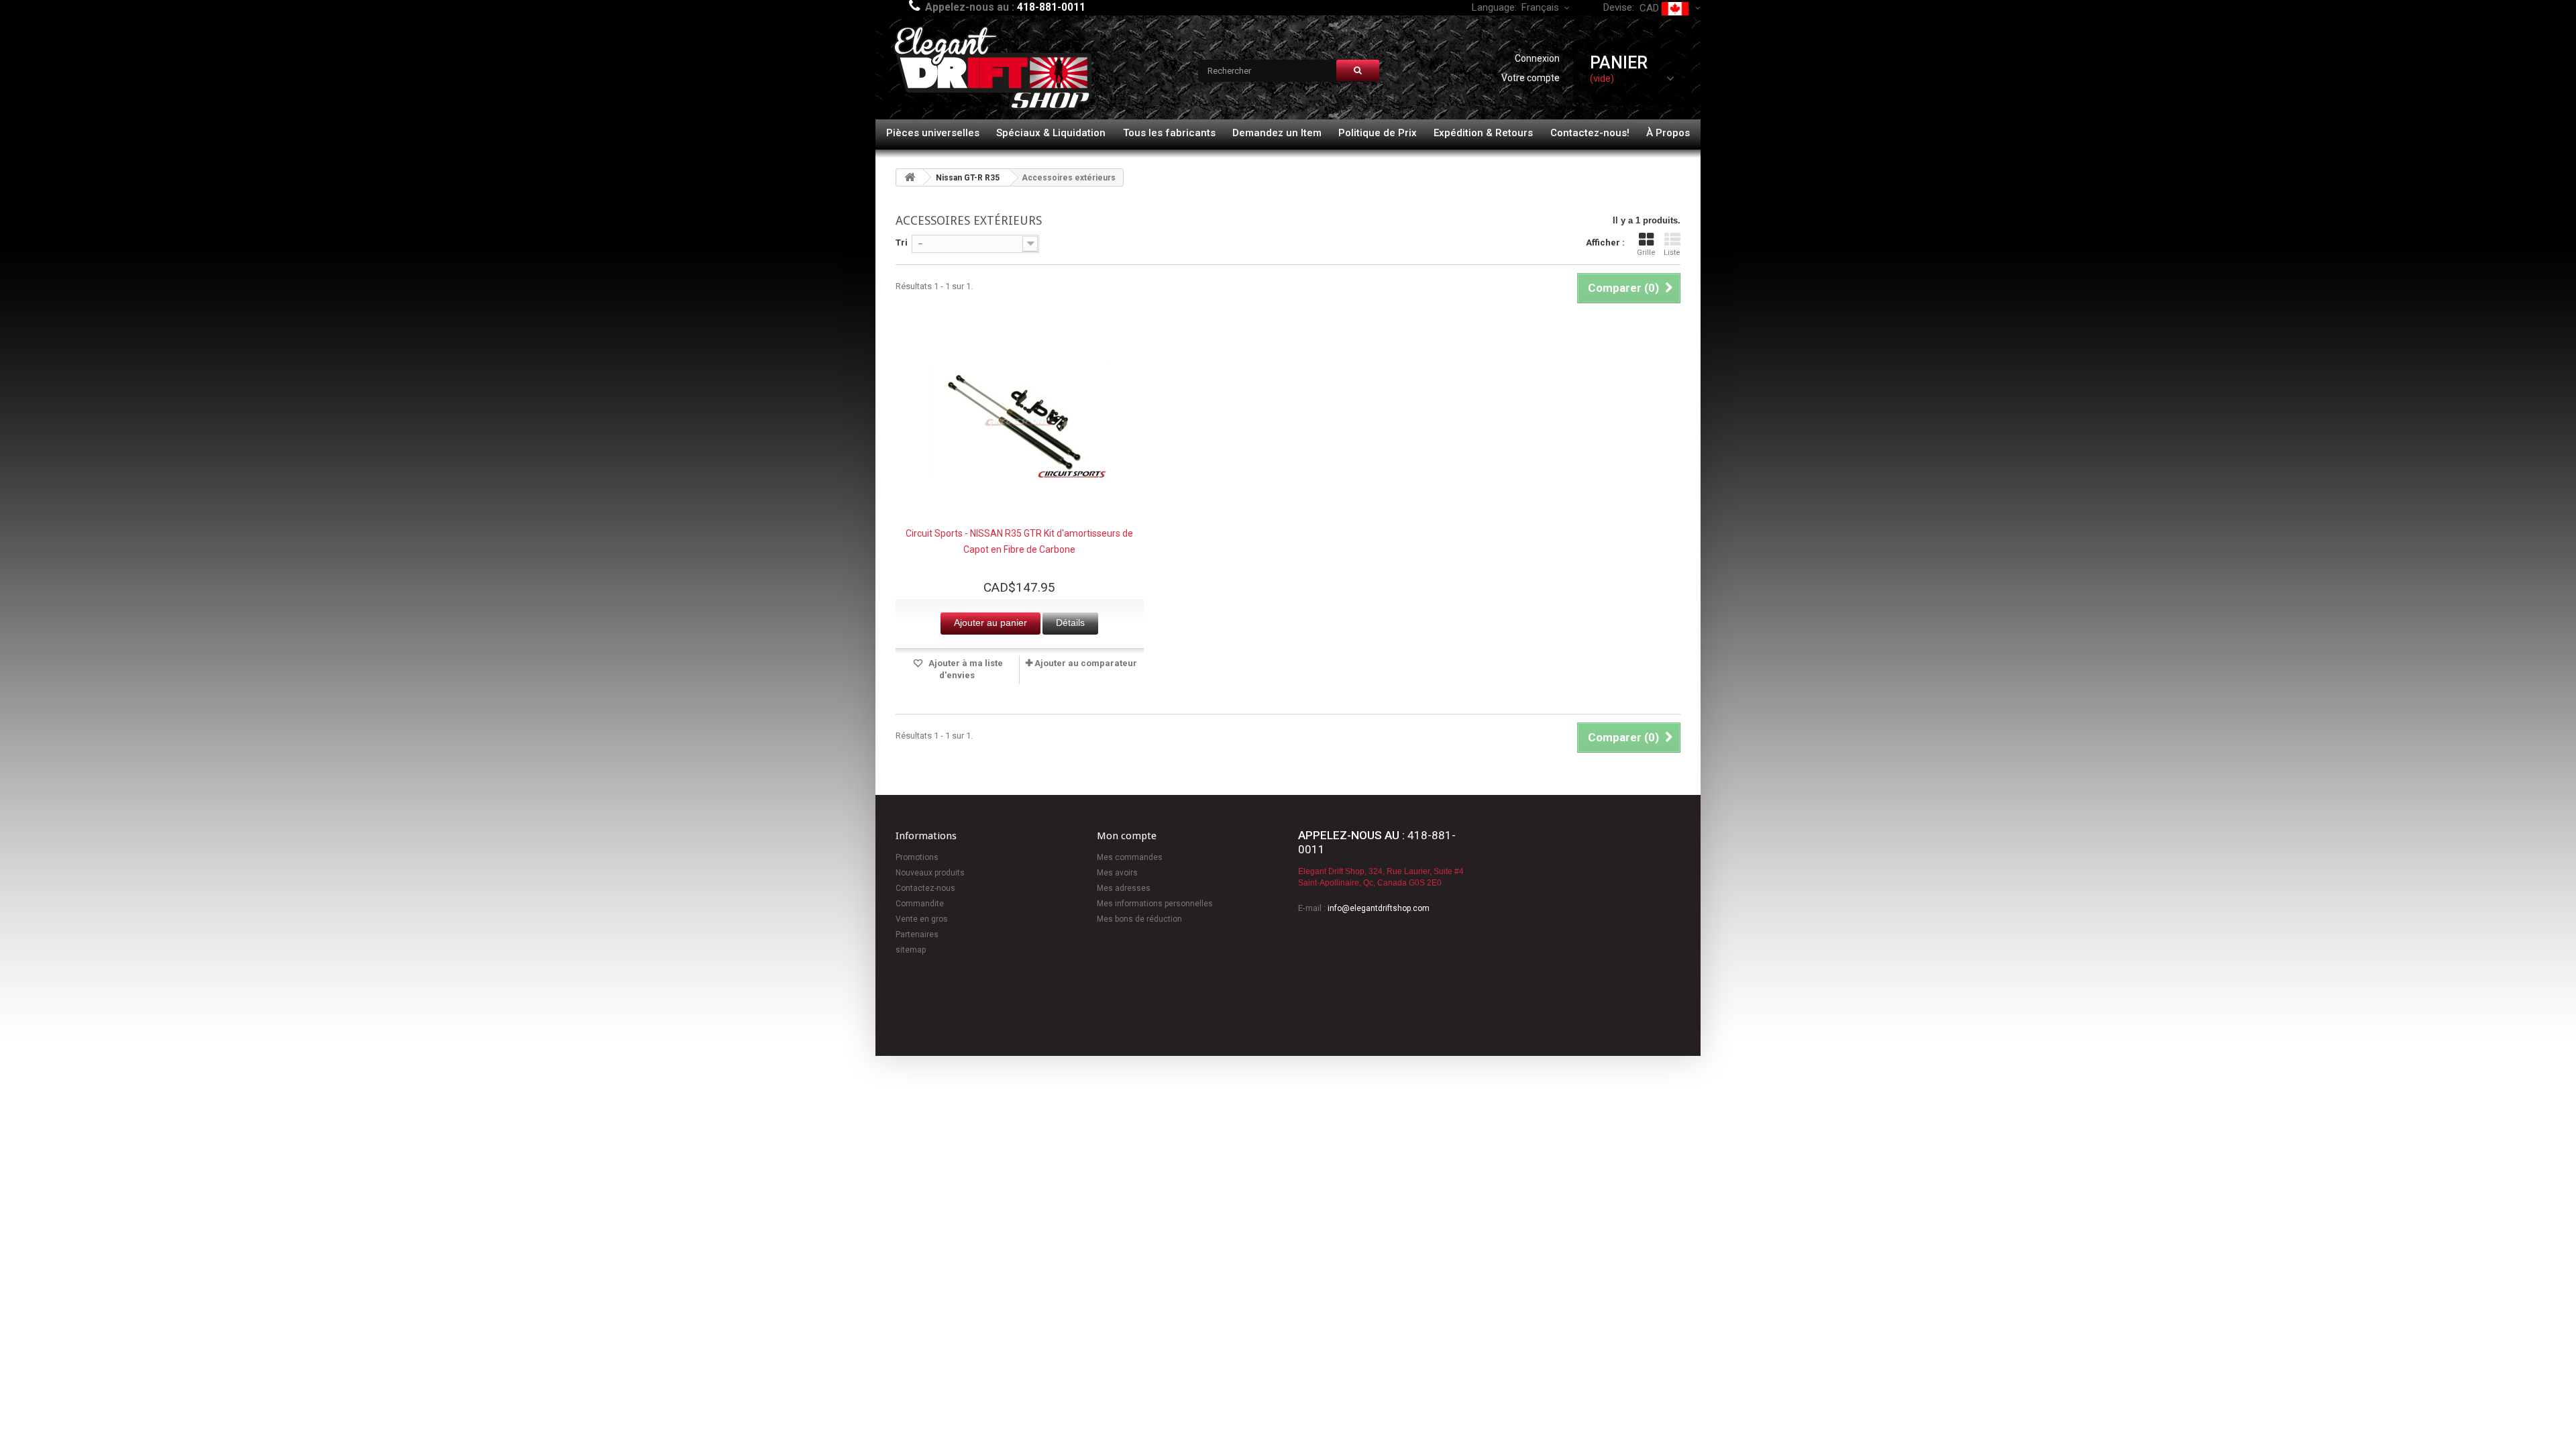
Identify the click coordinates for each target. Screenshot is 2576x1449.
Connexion (1537, 58)
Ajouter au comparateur (1086, 663)
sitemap (911, 950)
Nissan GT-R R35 (968, 178)
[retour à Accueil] (910, 177)
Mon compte (1127, 836)
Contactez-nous (925, 888)
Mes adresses (1124, 888)
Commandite (920, 904)
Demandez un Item (1277, 133)
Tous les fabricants (1169, 133)
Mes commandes (1130, 857)
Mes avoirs (1117, 873)
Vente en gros (922, 919)
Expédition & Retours (1483, 133)
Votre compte (1531, 78)
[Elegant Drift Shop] (993, 69)
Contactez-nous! (1590, 133)
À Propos (1668, 133)
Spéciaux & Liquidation (1051, 133)
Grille (1646, 253)
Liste (1672, 253)
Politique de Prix (1378, 133)
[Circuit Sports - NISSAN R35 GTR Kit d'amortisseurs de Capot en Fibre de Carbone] (1020, 422)
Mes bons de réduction (1139, 919)
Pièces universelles (933, 133)
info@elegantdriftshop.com (1379, 908)
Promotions (917, 857)
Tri (902, 243)
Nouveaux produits (930, 873)
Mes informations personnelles (1155, 904)
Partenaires (917, 934)
